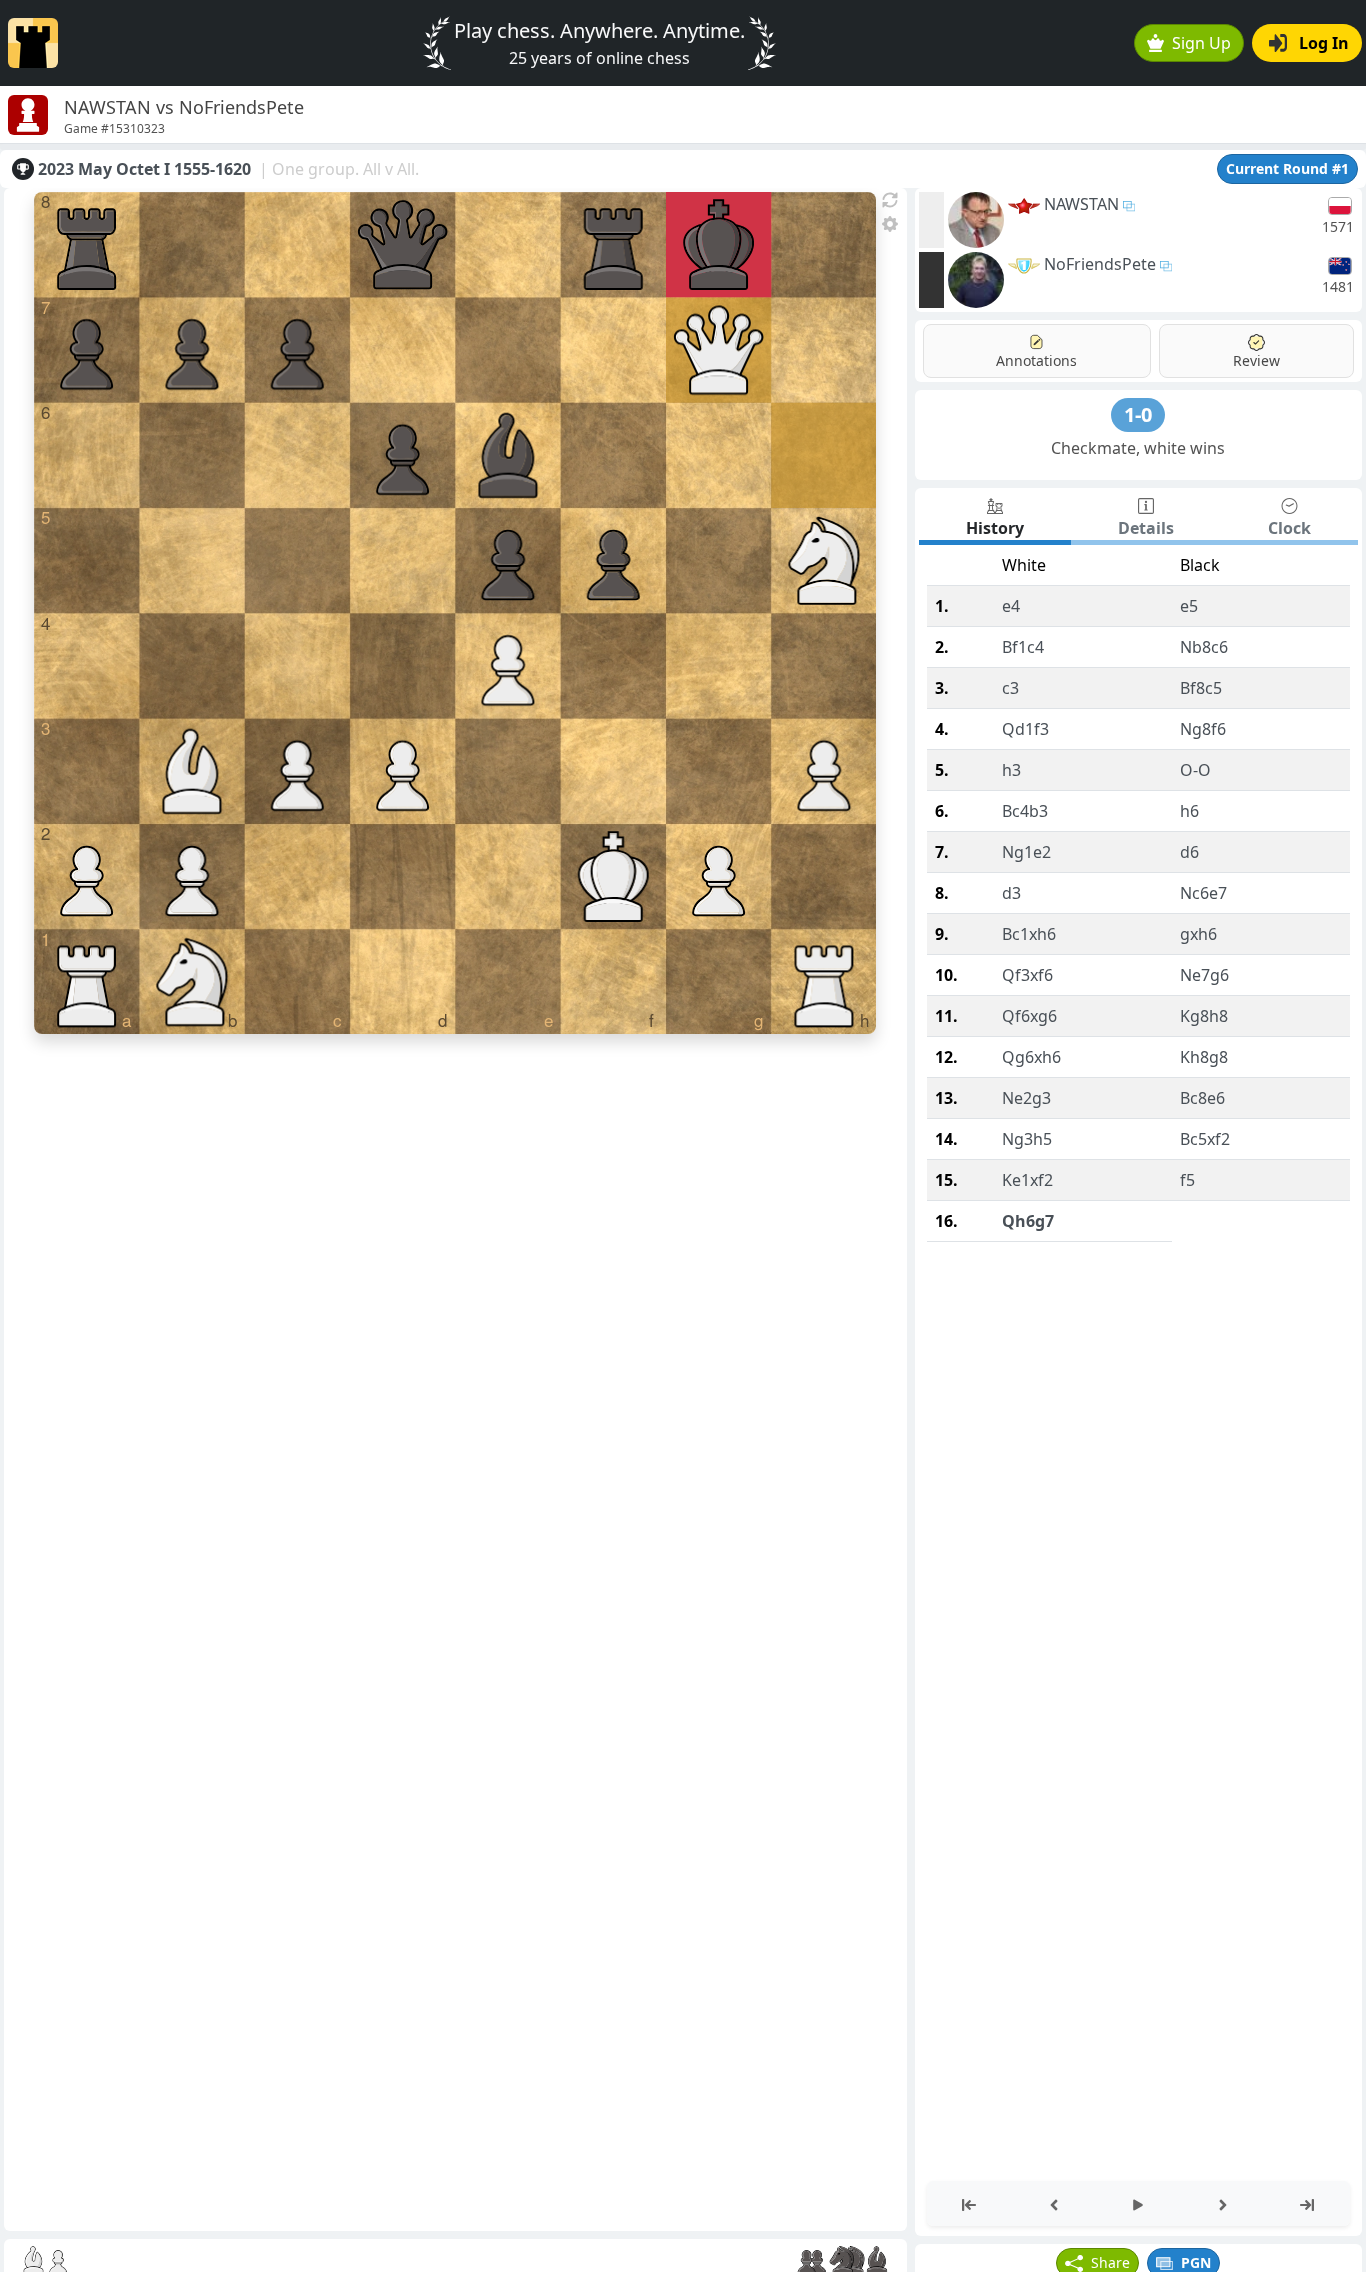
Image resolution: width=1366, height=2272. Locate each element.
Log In (1324, 43)
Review (1256, 360)
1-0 (1138, 414)
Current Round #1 (1287, 168)
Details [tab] (1146, 528)
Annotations (1036, 360)
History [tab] (995, 528)
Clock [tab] (1289, 528)
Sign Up (1201, 43)
